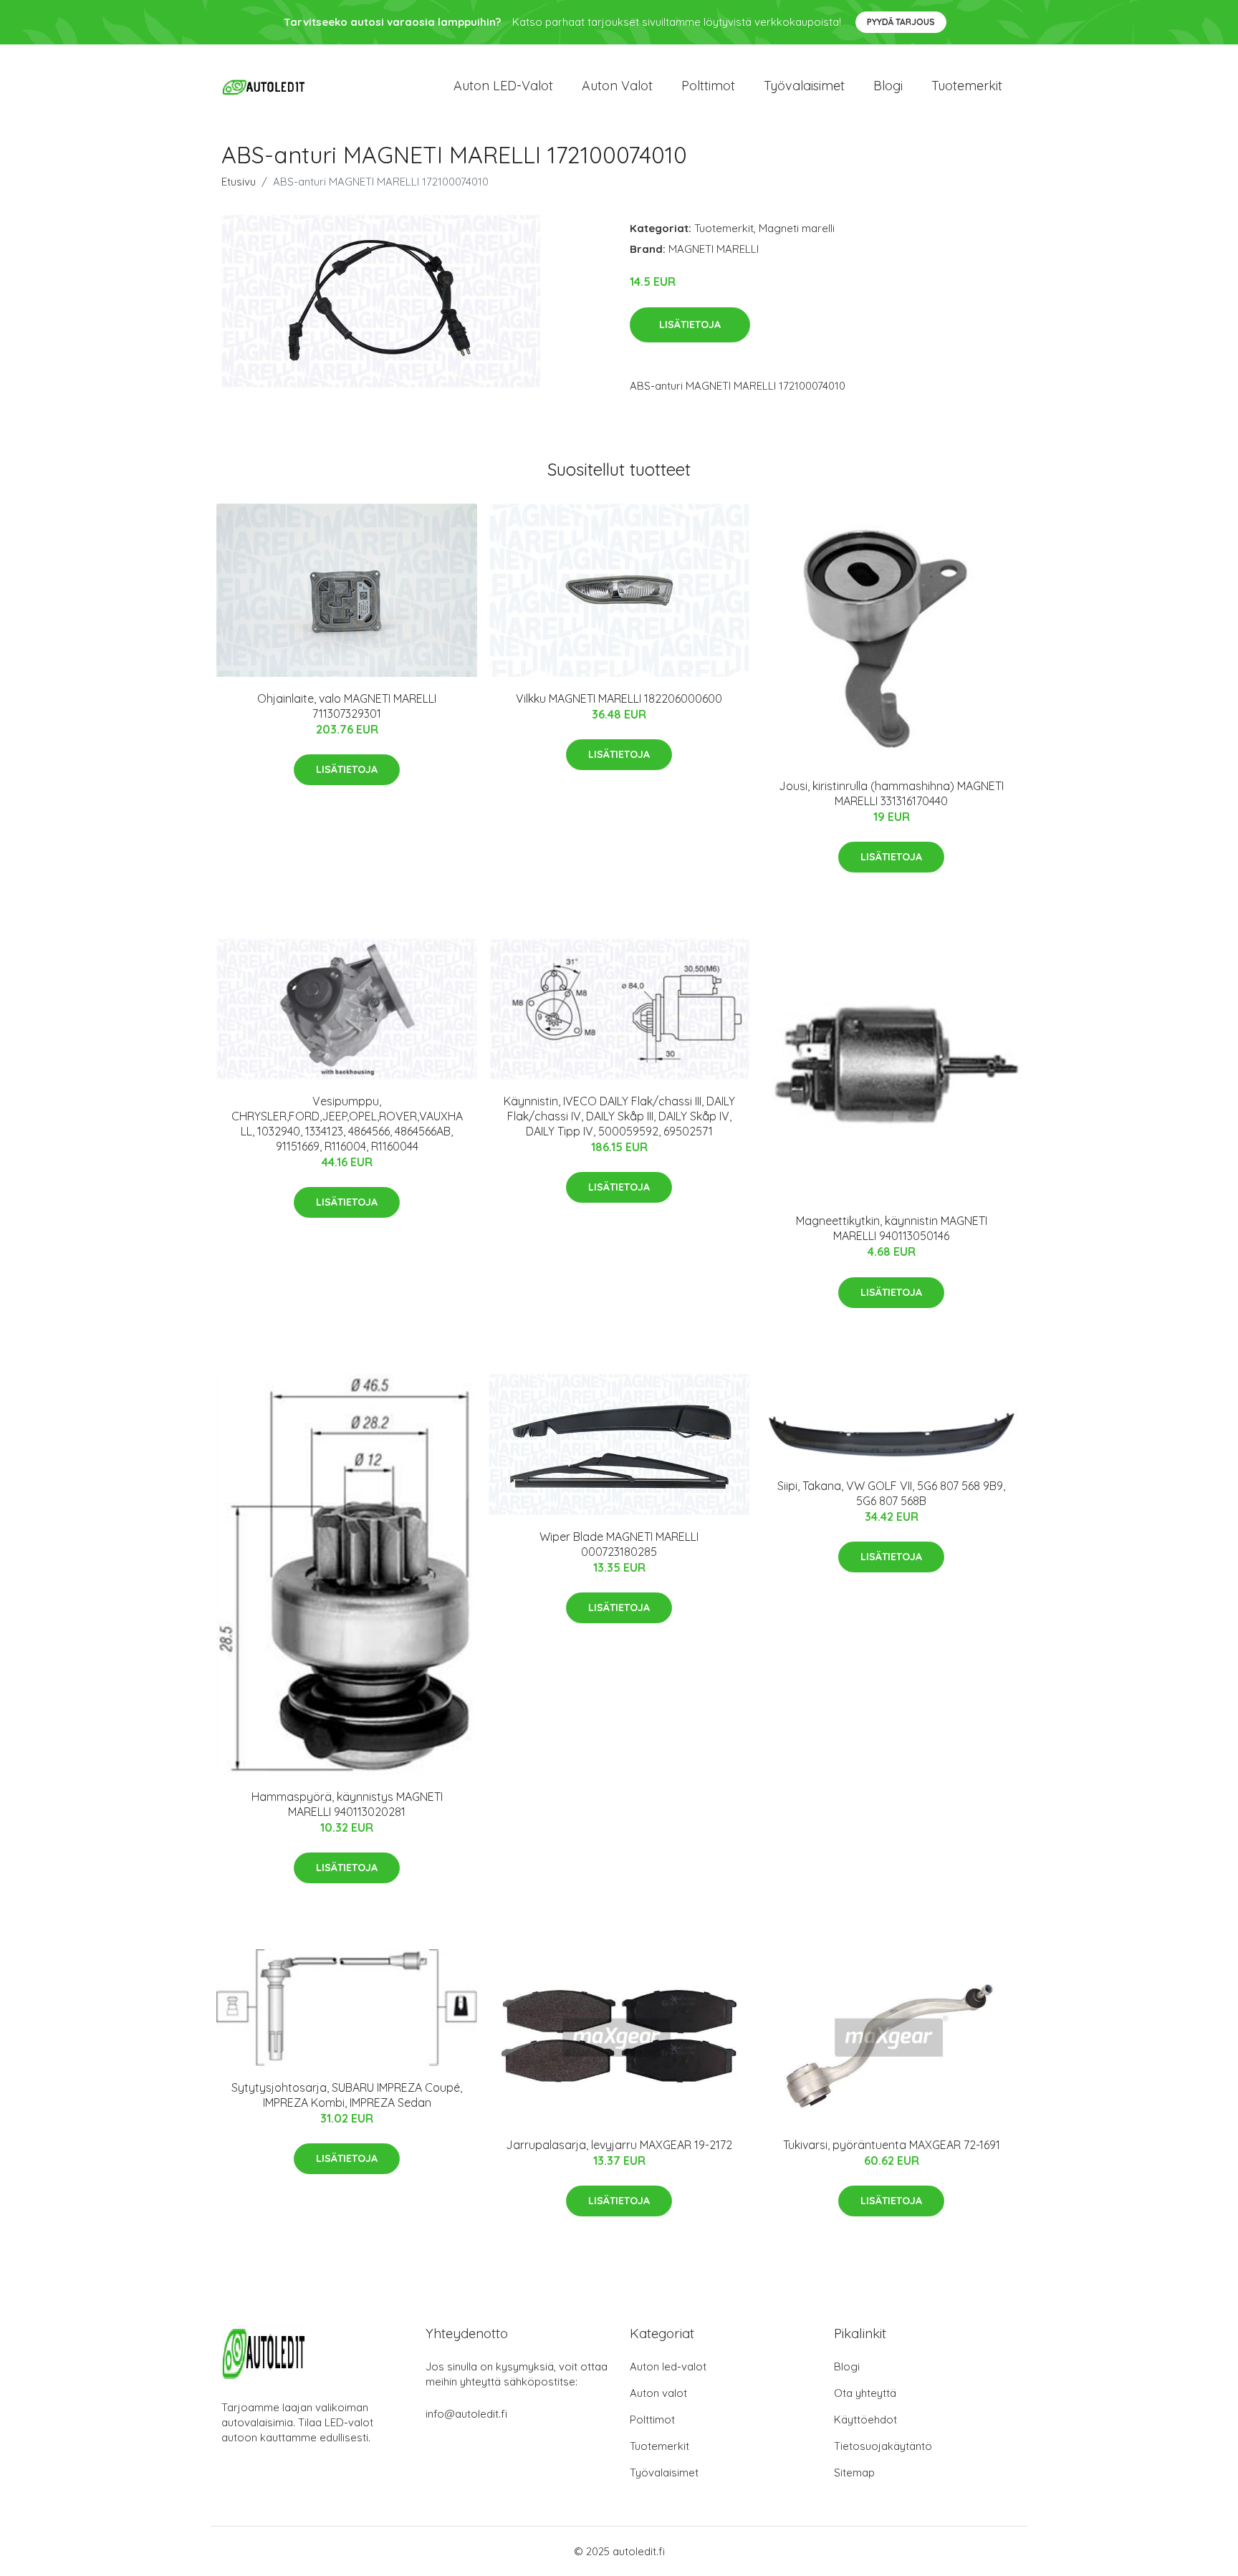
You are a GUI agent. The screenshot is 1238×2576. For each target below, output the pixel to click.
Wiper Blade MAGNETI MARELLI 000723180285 (619, 1544)
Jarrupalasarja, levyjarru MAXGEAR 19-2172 (619, 2145)
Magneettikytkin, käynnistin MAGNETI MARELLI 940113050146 (892, 1228)
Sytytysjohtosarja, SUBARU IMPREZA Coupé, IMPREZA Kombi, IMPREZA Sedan (347, 2095)
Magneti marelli (797, 228)
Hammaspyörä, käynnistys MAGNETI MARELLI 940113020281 (347, 1804)
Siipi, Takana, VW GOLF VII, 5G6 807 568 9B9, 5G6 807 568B (891, 1493)
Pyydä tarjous (901, 22)
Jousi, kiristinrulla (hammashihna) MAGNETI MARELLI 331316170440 (891, 793)
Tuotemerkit (967, 86)
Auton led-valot (668, 2366)
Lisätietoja (690, 325)
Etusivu (239, 182)
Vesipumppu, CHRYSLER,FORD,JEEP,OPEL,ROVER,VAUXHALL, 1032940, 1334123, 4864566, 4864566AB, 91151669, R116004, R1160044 (347, 1124)
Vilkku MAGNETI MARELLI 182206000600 (619, 698)
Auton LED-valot (503, 86)
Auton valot (617, 86)
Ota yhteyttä (865, 2393)
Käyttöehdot (865, 2419)
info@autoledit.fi (466, 2414)
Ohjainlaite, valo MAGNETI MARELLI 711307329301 (347, 706)
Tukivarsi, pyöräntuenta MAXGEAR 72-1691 (892, 2145)
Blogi (888, 86)
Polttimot (708, 86)
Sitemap (854, 2472)
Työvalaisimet (804, 86)
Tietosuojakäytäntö (883, 2446)
